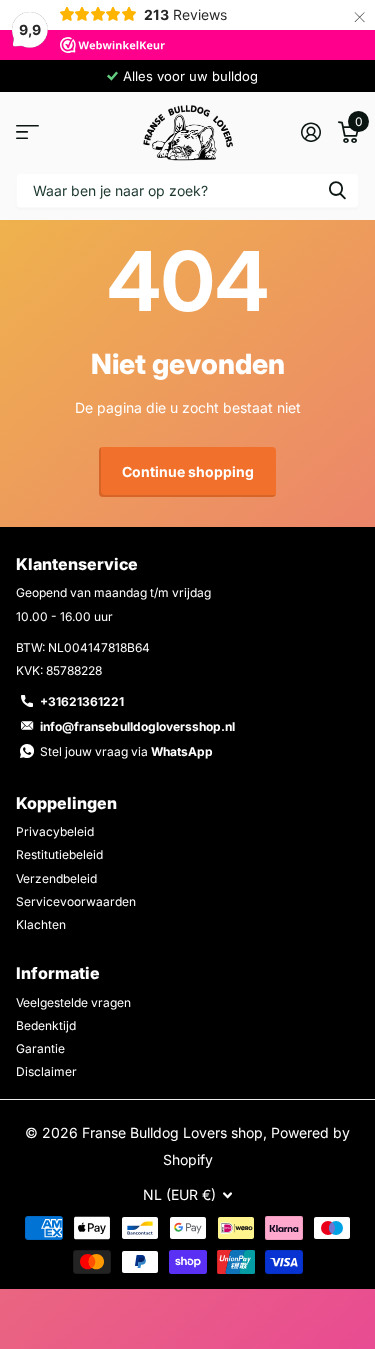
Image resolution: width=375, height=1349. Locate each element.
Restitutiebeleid (59, 854)
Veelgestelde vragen (73, 1002)
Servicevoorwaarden (76, 901)
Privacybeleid (55, 831)
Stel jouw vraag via (126, 751)
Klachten (41, 924)
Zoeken (337, 190)
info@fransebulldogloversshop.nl (137, 726)
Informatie (58, 973)
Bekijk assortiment (27, 132)
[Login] (310, 132)
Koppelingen (66, 803)
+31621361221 (82, 701)
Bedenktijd (46, 1025)
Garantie (40, 1048)
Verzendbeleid (56, 878)
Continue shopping (188, 471)
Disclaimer (46, 1071)
